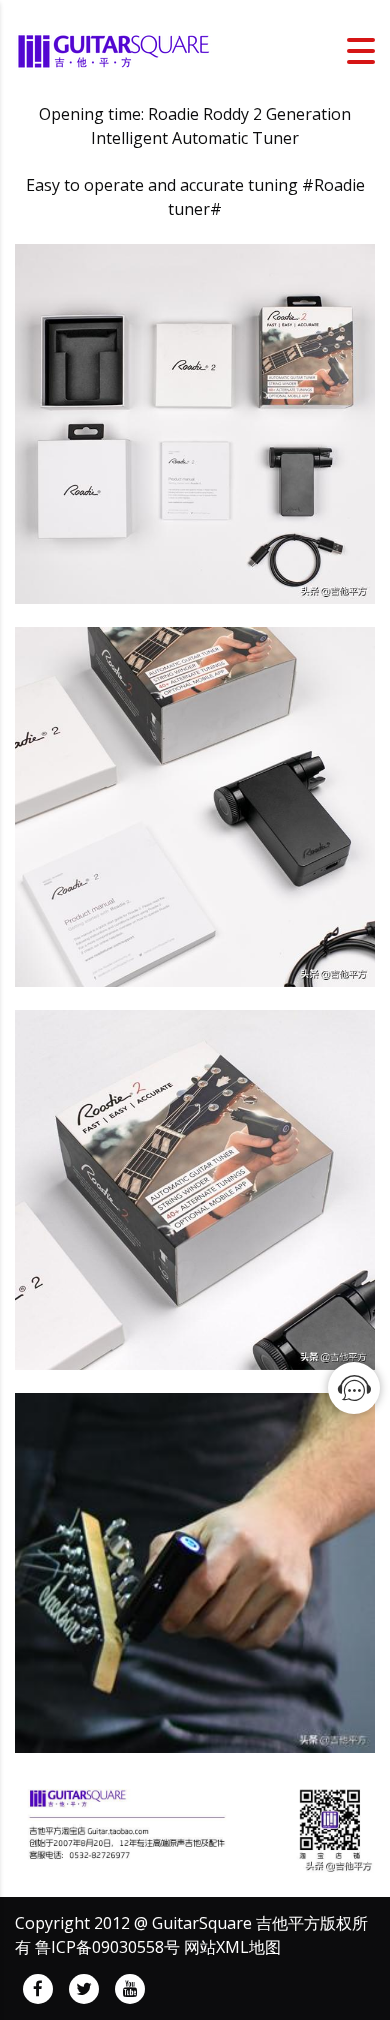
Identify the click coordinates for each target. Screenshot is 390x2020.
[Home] (115, 49)
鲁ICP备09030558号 (107, 1947)
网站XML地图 (232, 1947)
